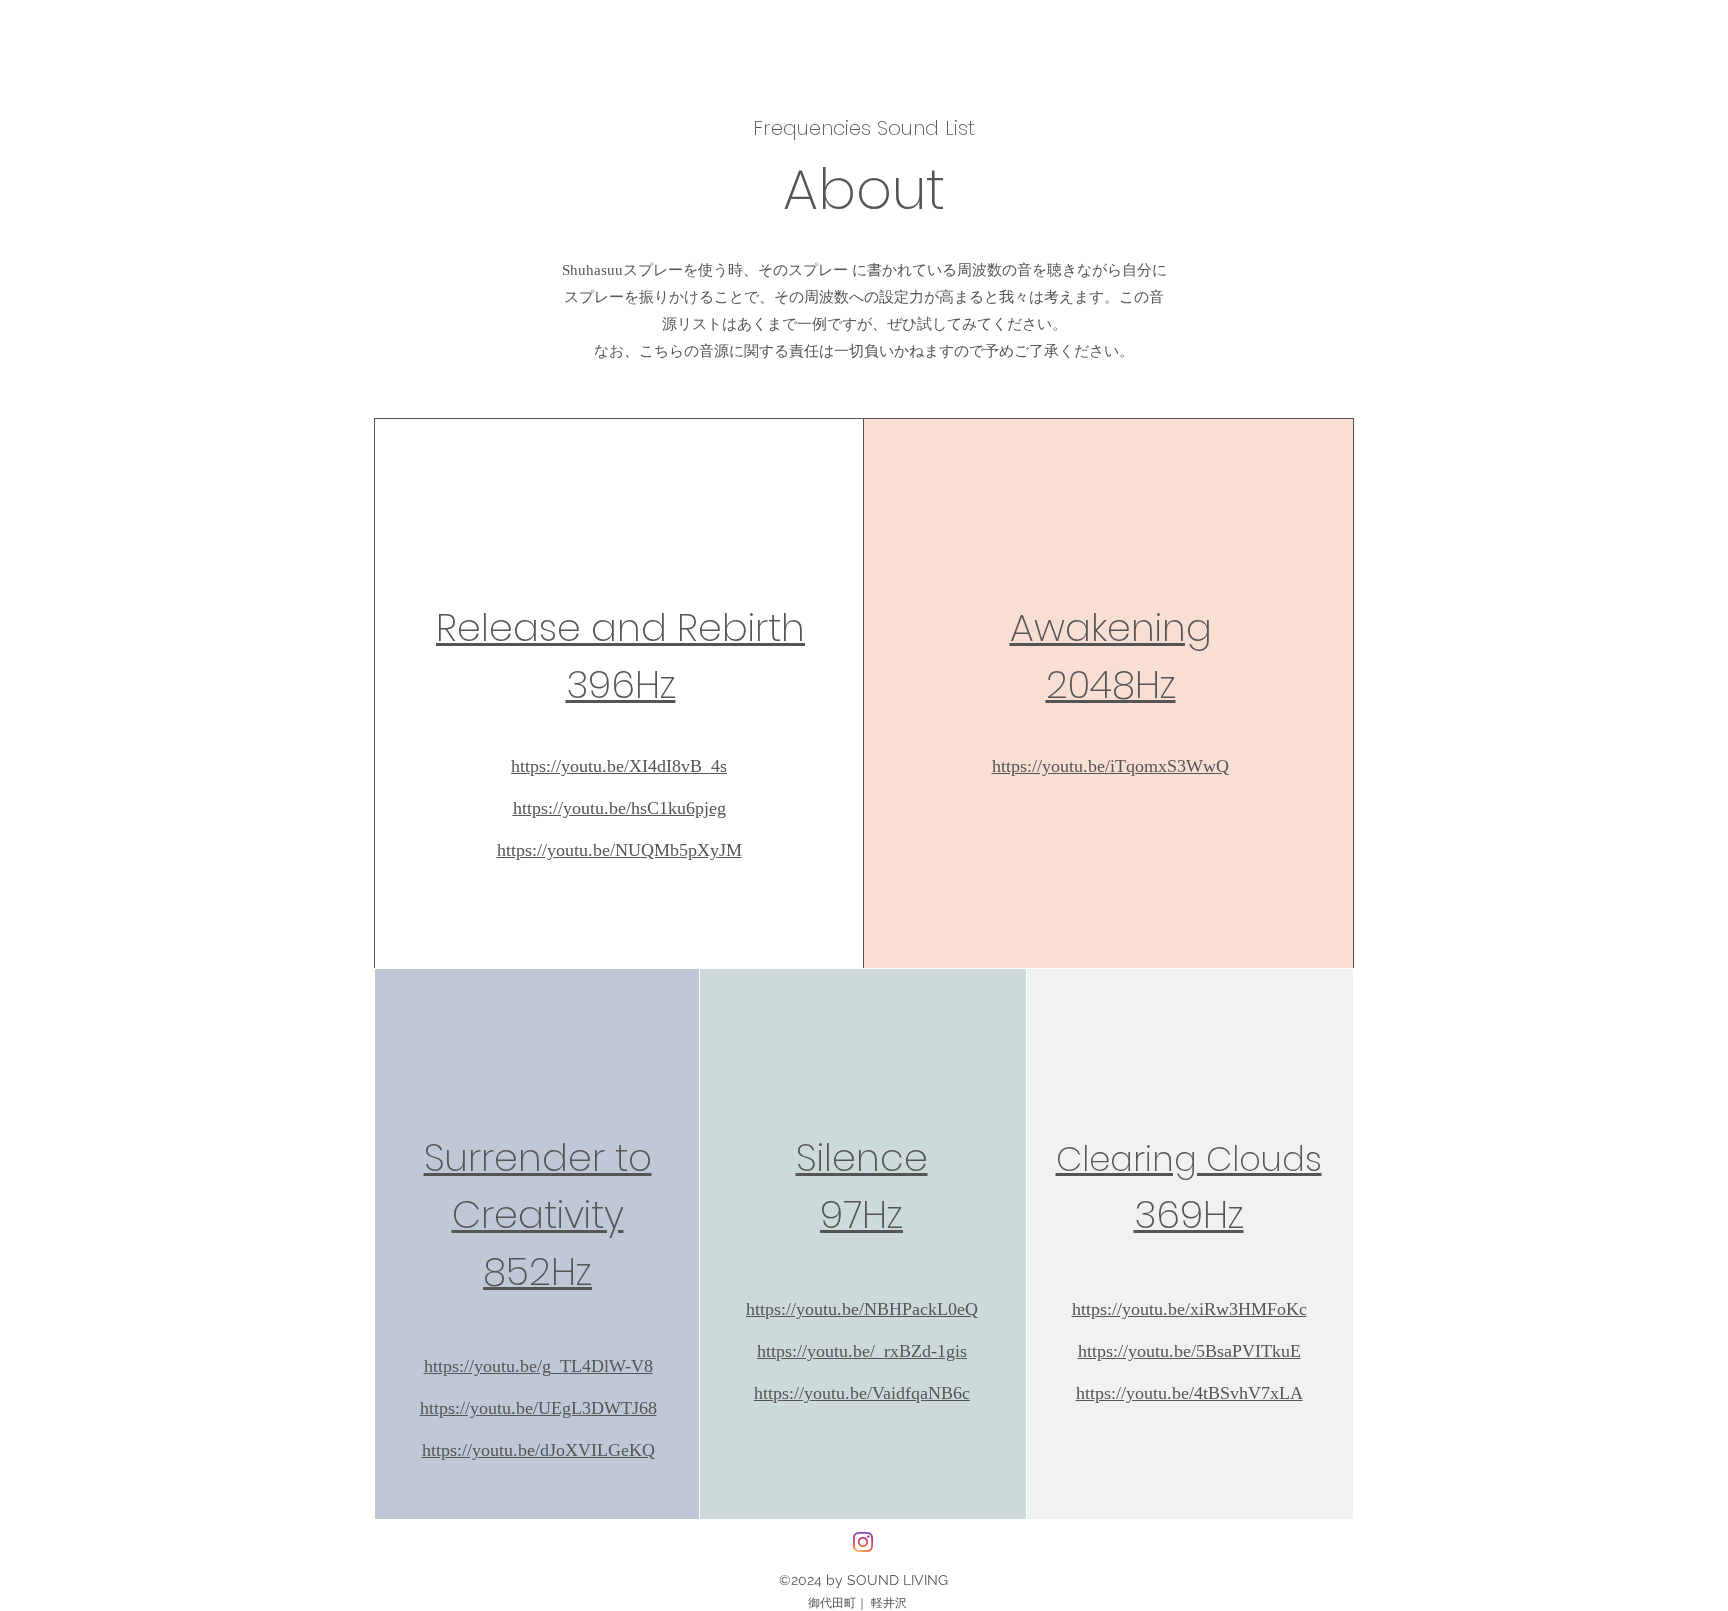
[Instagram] (863, 1542)
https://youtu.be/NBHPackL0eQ (862, 1309)
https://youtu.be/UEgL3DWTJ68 (538, 1408)
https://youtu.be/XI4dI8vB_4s (619, 766)
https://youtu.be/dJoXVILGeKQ (538, 1450)
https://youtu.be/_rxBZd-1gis (862, 1351)
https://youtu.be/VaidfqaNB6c (862, 1393)
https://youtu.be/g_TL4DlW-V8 (538, 1366)
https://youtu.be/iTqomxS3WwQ (1110, 766)
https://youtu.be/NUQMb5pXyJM (619, 850)
